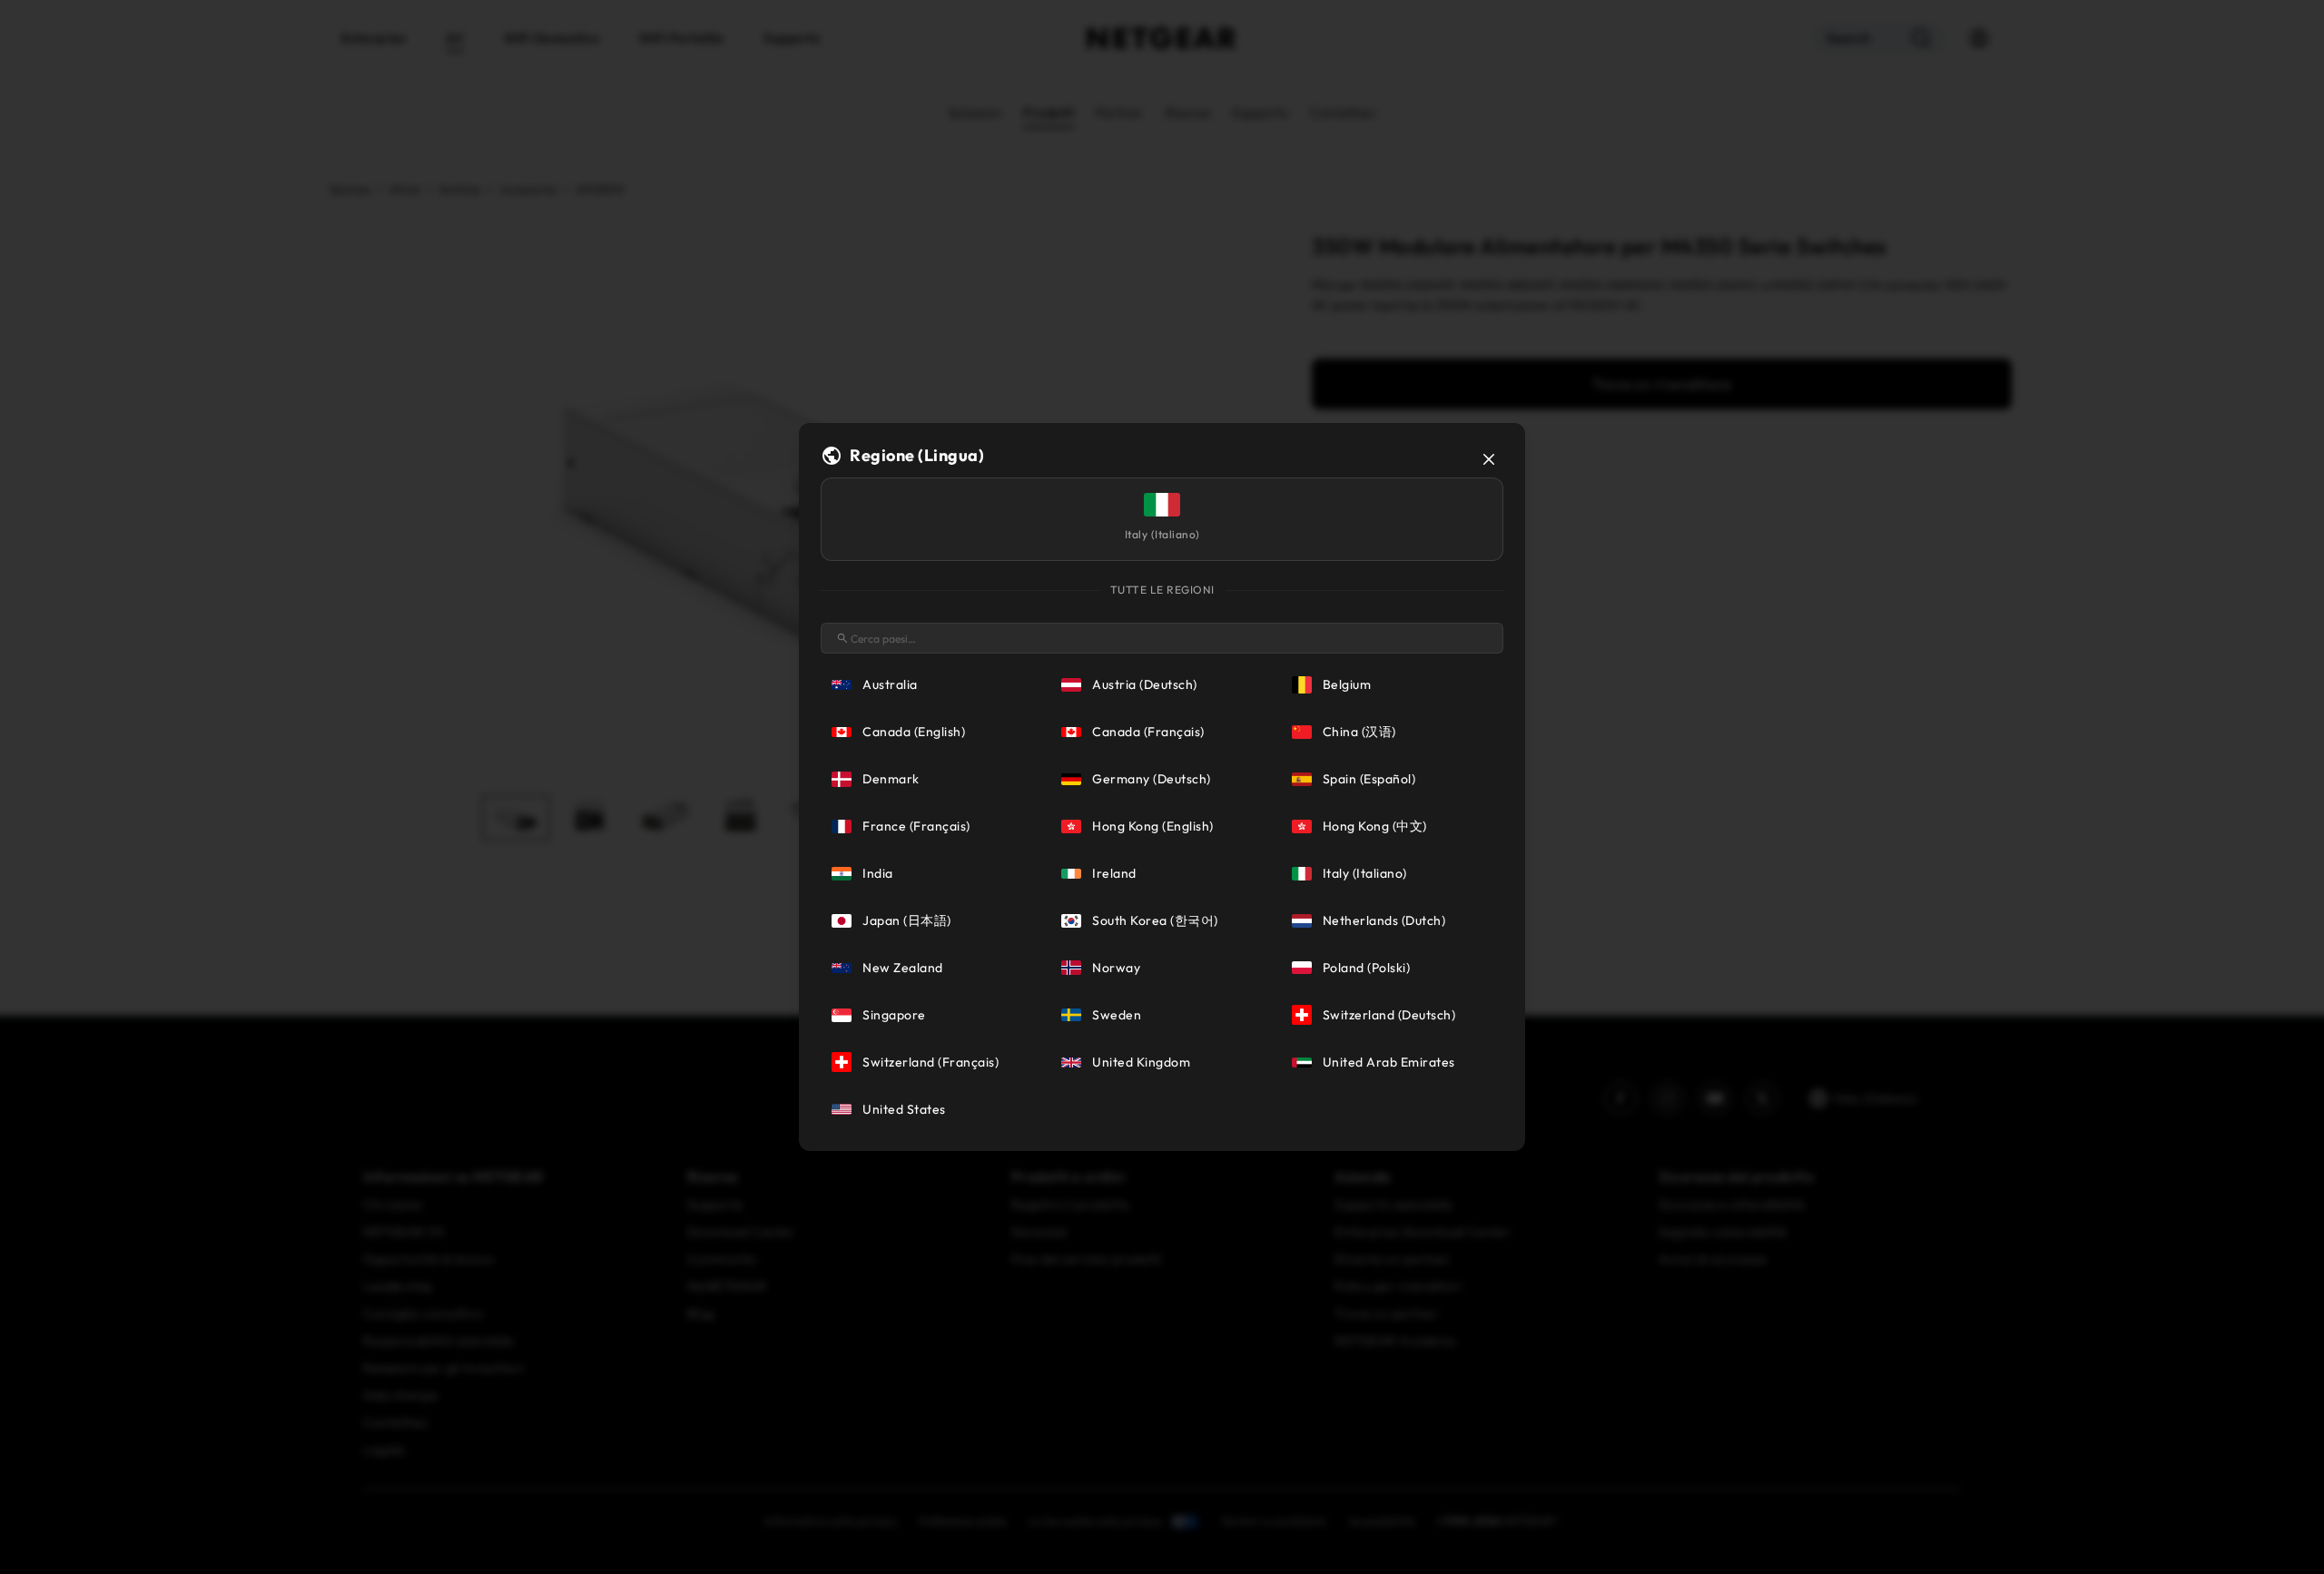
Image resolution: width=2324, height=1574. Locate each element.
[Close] (1489, 459)
